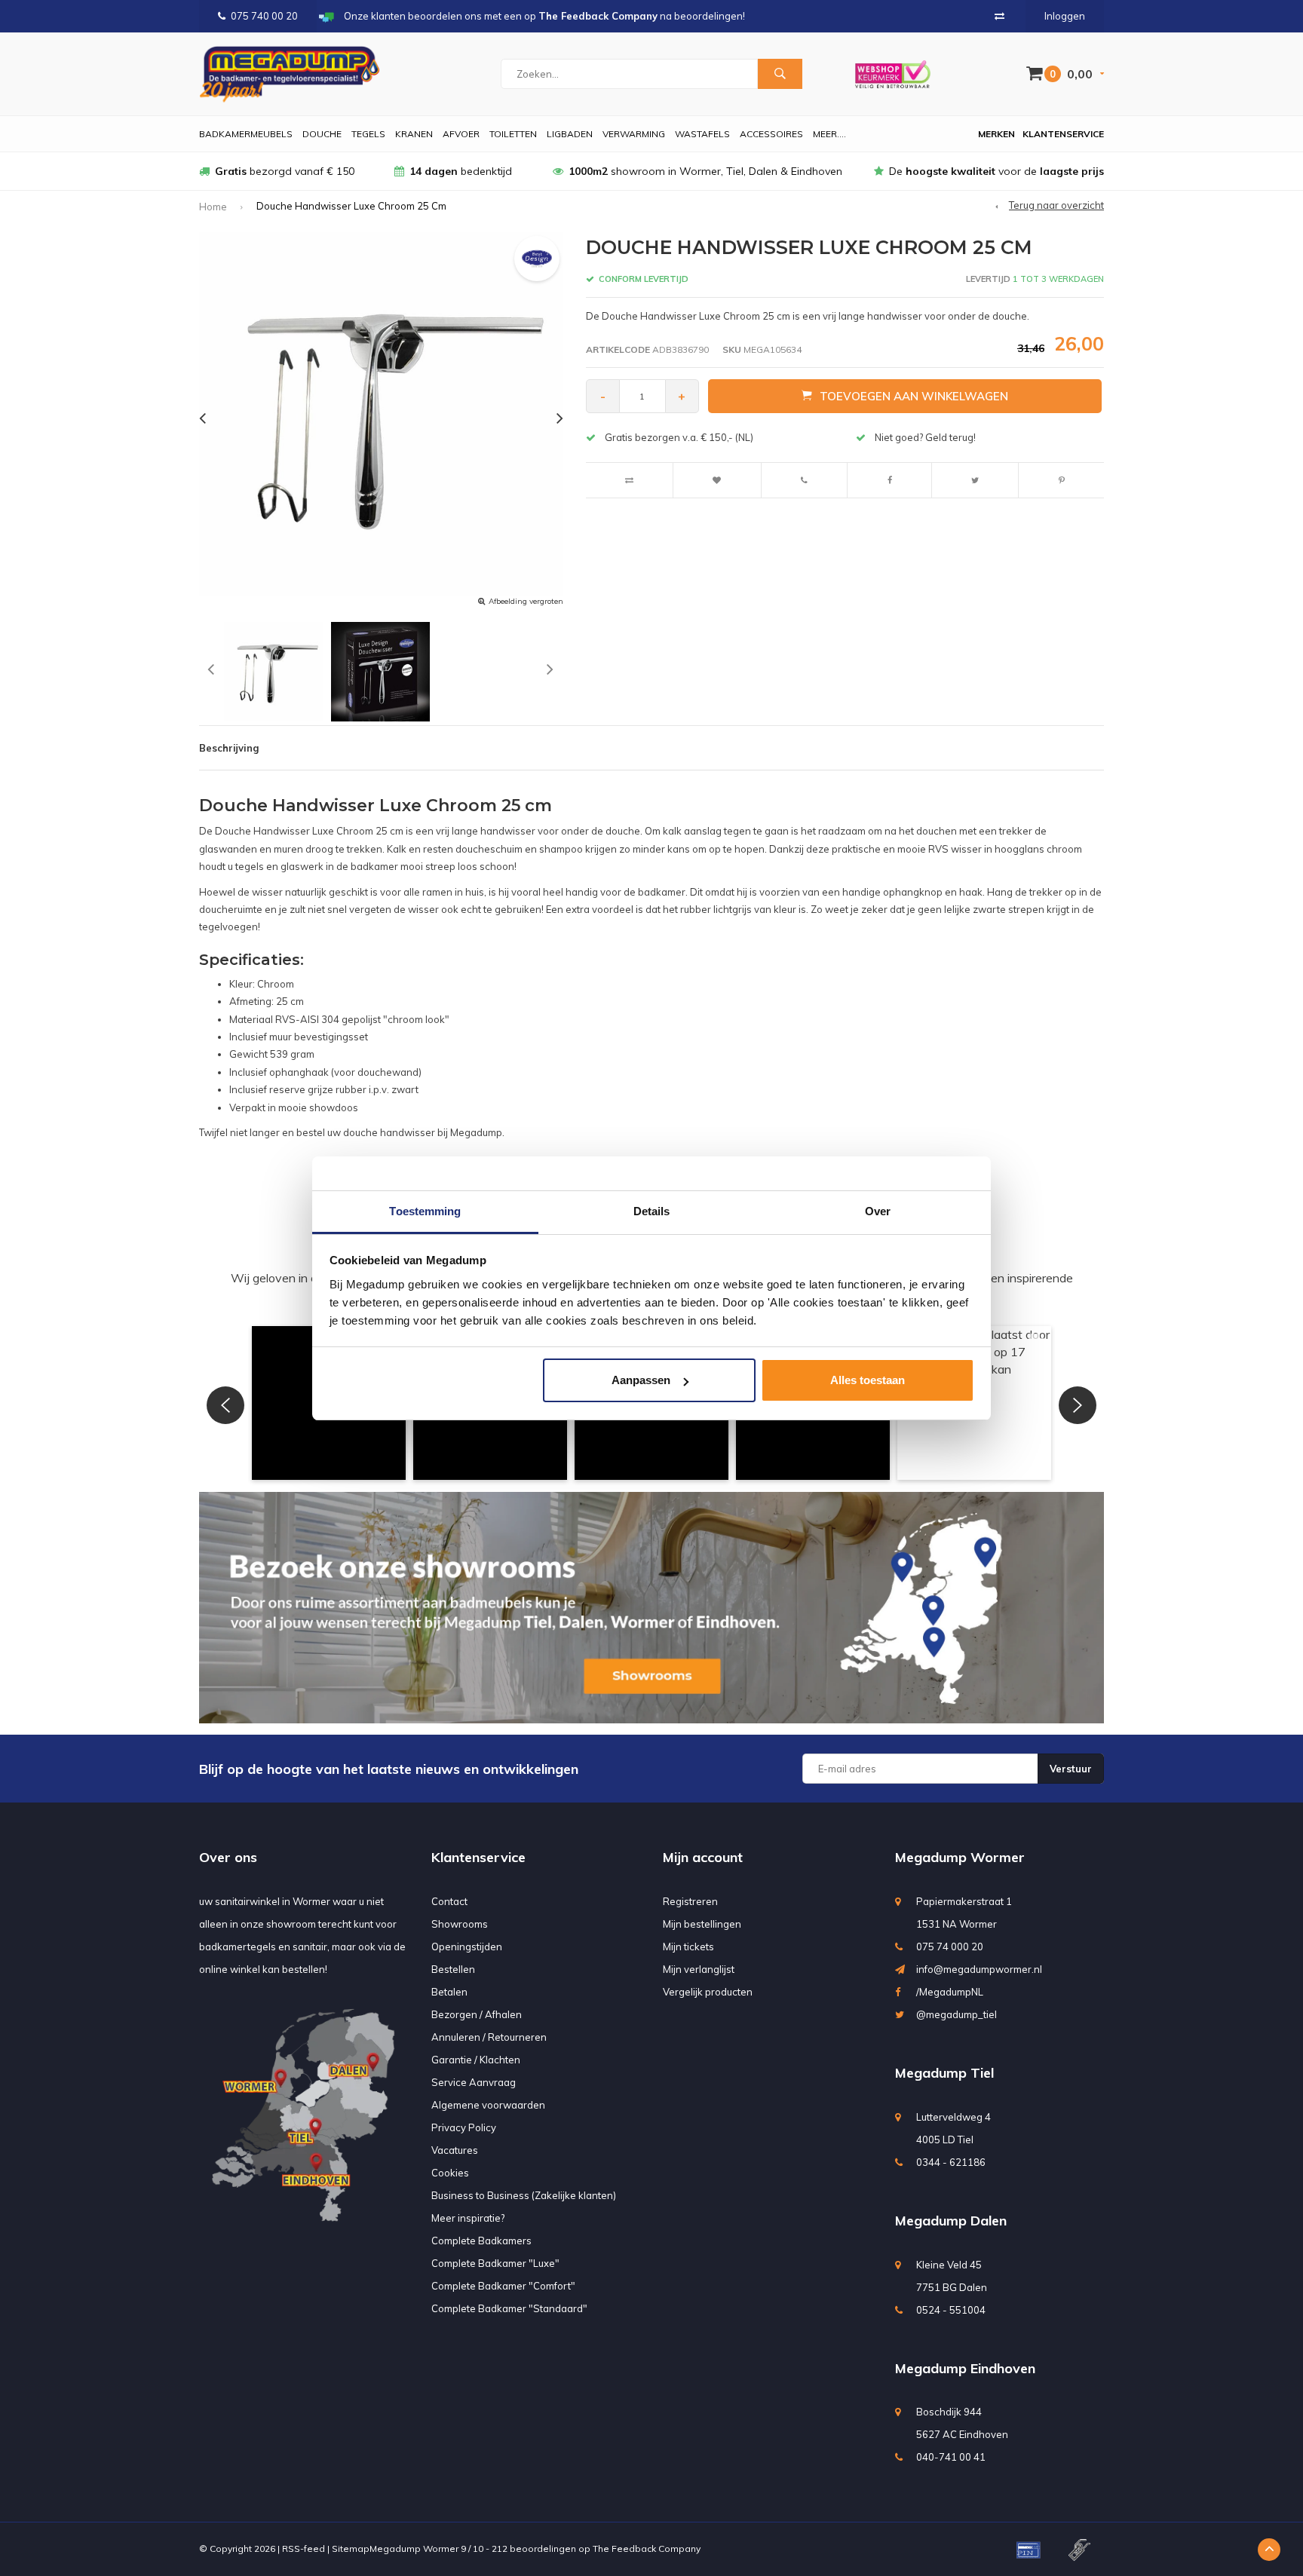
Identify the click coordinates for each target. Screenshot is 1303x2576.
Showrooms (460, 1924)
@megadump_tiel (957, 2014)
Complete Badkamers (481, 2241)
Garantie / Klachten (476, 2060)
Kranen (414, 134)
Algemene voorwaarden (488, 2105)
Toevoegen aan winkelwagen (914, 396)
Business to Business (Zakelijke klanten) (524, 2195)
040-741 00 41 (951, 2457)
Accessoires (771, 134)
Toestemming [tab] (425, 1211)
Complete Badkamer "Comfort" (503, 2286)
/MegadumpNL (950, 1992)
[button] (225, 1405)
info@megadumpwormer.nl (979, 1969)
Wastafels (702, 134)
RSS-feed (304, 2548)
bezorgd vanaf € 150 (285, 171)
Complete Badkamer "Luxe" (495, 2263)
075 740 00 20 (264, 16)
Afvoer (461, 134)
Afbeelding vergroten (526, 601)
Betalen (449, 1992)
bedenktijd (461, 171)
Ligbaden (570, 134)
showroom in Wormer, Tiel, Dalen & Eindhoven (705, 171)
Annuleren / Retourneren (489, 2037)
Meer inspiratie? (468, 2218)
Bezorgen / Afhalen (477, 2014)
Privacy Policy (464, 2127)
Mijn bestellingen (702, 1924)
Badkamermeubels (246, 134)
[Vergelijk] (999, 16)
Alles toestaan (868, 1380)
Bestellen (453, 1969)
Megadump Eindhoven (965, 2368)
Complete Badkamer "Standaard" (509, 2308)
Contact (449, 1901)
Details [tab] (652, 1211)
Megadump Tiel (944, 2073)
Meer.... (829, 134)
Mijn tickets (688, 1947)
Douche (322, 134)
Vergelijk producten (708, 1992)
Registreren (690, 1901)
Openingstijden (467, 1947)
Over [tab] (878, 1211)
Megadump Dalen (951, 2221)
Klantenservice (1063, 134)
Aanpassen (641, 1380)
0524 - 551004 (951, 2310)
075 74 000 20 (950, 1947)
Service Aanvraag (474, 2082)
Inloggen (1065, 16)
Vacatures (455, 2150)
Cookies (450, 2173)
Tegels (368, 134)
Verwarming (634, 134)
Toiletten (513, 134)
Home (213, 207)
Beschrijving (229, 748)
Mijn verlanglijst (699, 1969)
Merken (996, 134)
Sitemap (351, 2548)
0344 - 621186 (951, 2162)
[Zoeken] (780, 74)
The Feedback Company (647, 2548)
